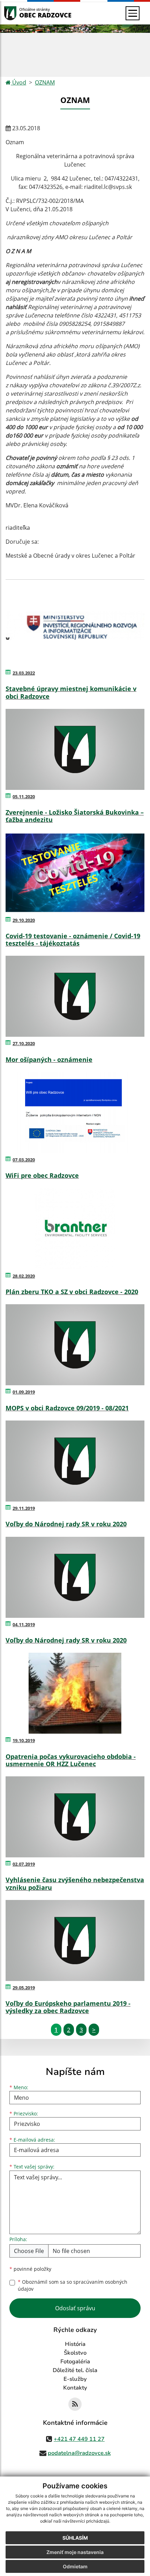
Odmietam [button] (75, 2566)
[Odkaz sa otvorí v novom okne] (75, 2404)
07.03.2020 (24, 1160)
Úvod (18, 82)
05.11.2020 (24, 797)
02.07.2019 (24, 1864)
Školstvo (75, 2353)
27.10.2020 (24, 1043)
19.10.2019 (24, 1740)
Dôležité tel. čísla (75, 2370)
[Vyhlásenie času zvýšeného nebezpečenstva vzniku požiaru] (75, 1817)
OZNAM (45, 82)
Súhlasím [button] (75, 2538)
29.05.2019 (24, 1988)
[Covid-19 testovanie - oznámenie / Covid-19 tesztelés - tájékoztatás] (75, 873)
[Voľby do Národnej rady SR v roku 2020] (75, 1461)
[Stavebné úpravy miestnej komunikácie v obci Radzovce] (75, 626)
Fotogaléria (75, 2362)
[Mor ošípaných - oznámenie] (75, 996)
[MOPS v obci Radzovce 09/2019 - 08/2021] (75, 1345)
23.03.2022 (24, 673)
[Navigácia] (133, 13)
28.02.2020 (24, 1276)
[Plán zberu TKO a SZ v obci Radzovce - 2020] (75, 1229)
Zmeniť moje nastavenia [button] (75, 2552)
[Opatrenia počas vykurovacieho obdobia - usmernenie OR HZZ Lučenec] (75, 1693)
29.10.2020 (24, 920)
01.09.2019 (24, 1392)
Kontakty (75, 2388)
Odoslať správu (75, 2308)
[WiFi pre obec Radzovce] (75, 1113)
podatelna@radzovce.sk (79, 2453)
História (75, 2344)
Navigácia (21, 13)
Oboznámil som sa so (73, 2285)
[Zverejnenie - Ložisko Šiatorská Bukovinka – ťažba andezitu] (75, 749)
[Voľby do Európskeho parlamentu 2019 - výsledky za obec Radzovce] (75, 1940)
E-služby (75, 2379)
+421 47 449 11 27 (79, 2439)
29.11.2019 (24, 1508)
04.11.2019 (24, 1624)
